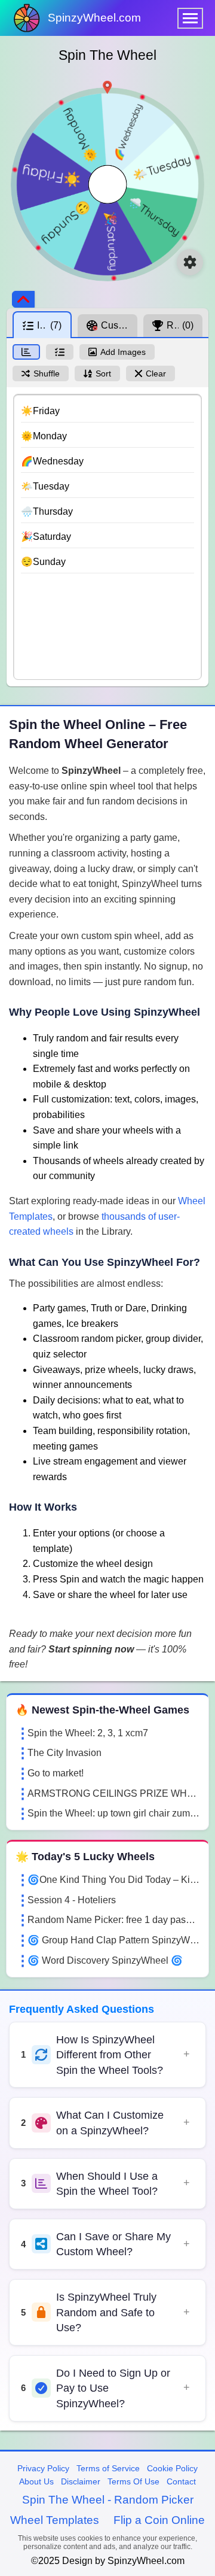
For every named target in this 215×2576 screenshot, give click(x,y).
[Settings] (190, 262)
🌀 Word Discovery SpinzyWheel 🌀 (105, 1960)
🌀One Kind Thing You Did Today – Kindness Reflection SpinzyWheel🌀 (113, 1880)
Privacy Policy (43, 2468)
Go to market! (56, 1773)
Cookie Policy (172, 2468)
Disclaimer (81, 2481)
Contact (181, 2481)
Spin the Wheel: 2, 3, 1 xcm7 (88, 1733)
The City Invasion (64, 1753)
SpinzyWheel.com (94, 18)
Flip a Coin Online (159, 2520)
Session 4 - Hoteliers (72, 1900)
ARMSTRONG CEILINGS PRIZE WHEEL (113, 1793)
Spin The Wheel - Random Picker (108, 2500)
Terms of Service (108, 2468)
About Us (36, 2481)
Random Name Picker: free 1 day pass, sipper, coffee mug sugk (113, 1920)
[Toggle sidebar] (23, 299)
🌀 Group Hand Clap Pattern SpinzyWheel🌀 (113, 1940)
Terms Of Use (133, 2481)
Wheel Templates (55, 2520)
